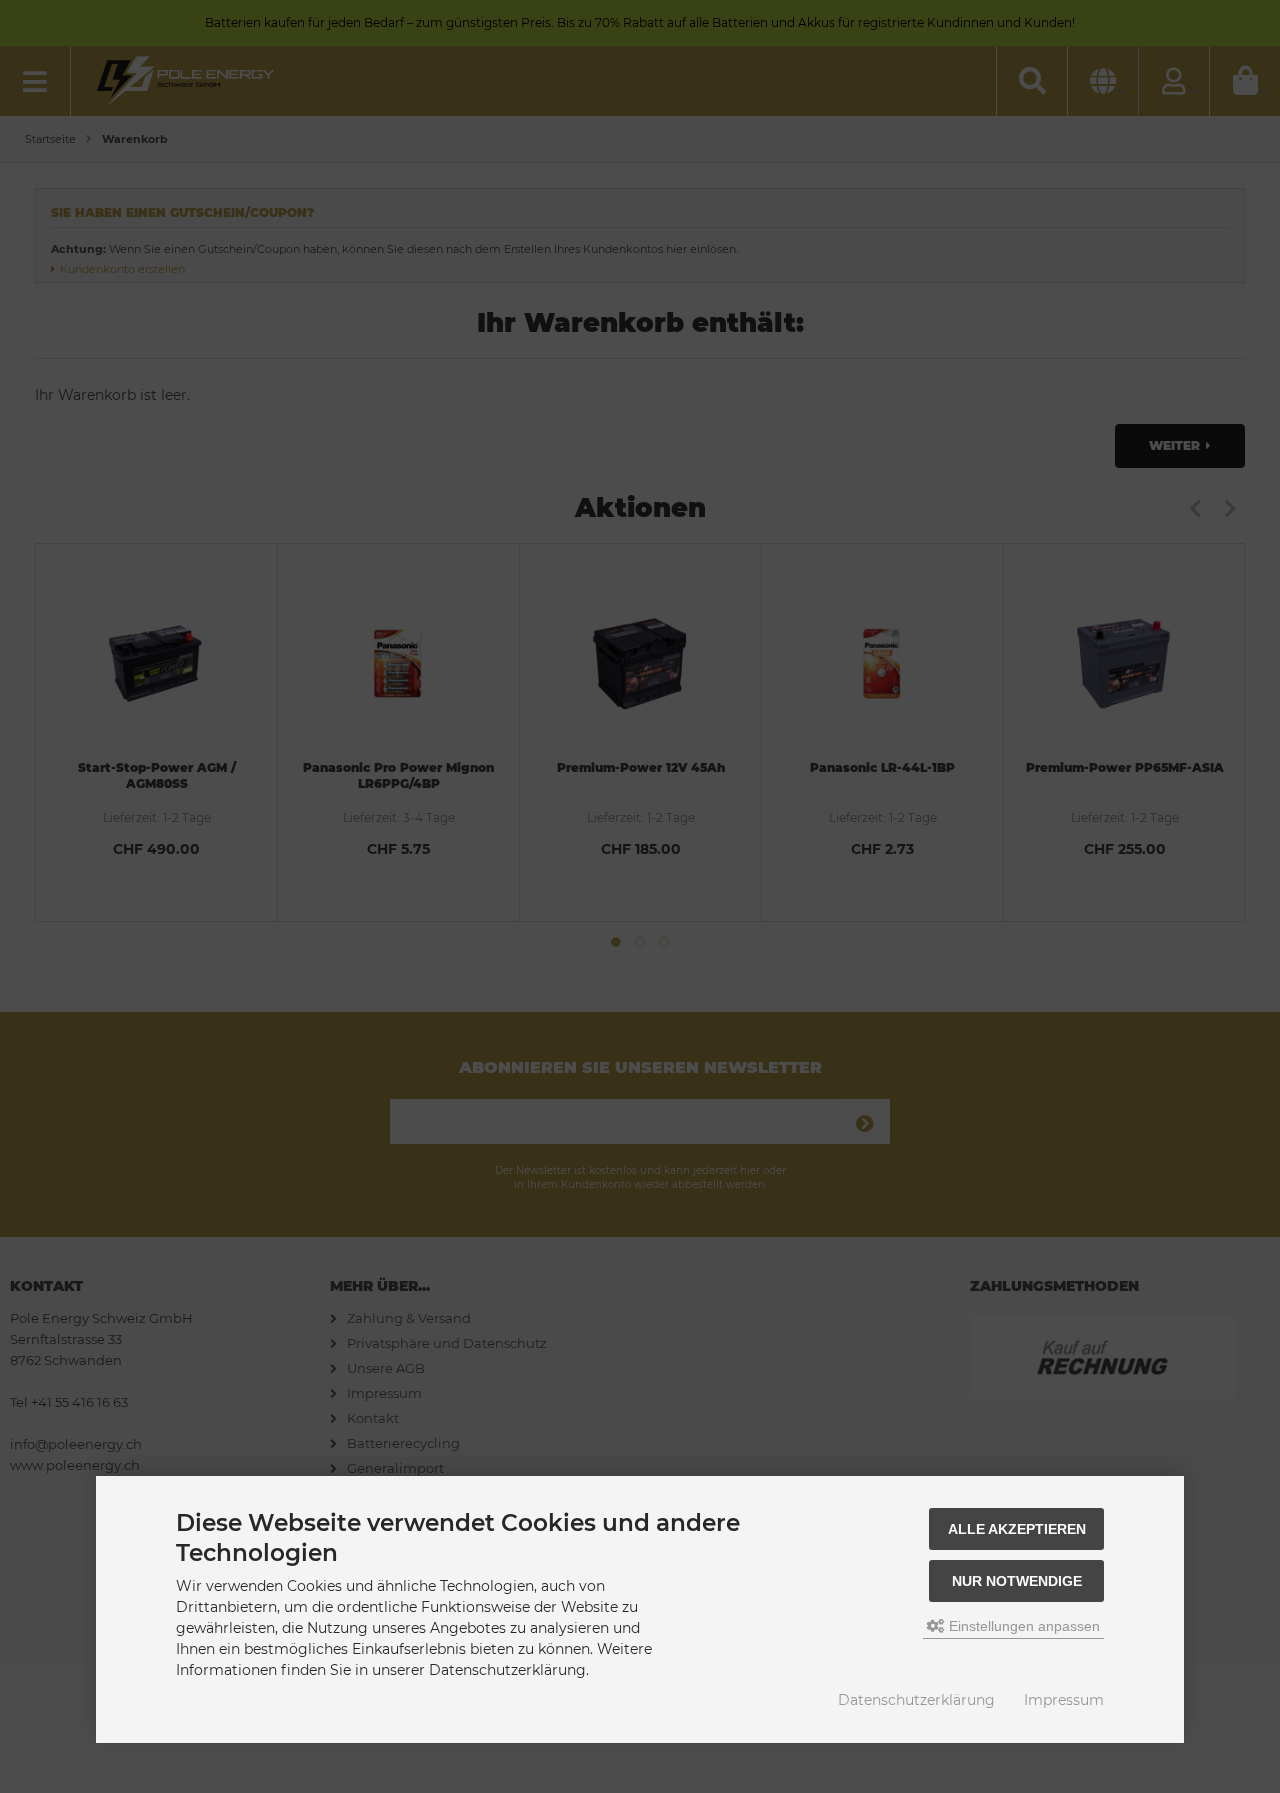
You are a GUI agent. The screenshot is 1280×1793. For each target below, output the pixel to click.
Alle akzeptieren (1017, 1529)
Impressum (1064, 1700)
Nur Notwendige (1017, 1581)
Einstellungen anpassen (1022, 1626)
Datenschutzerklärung (916, 1700)
